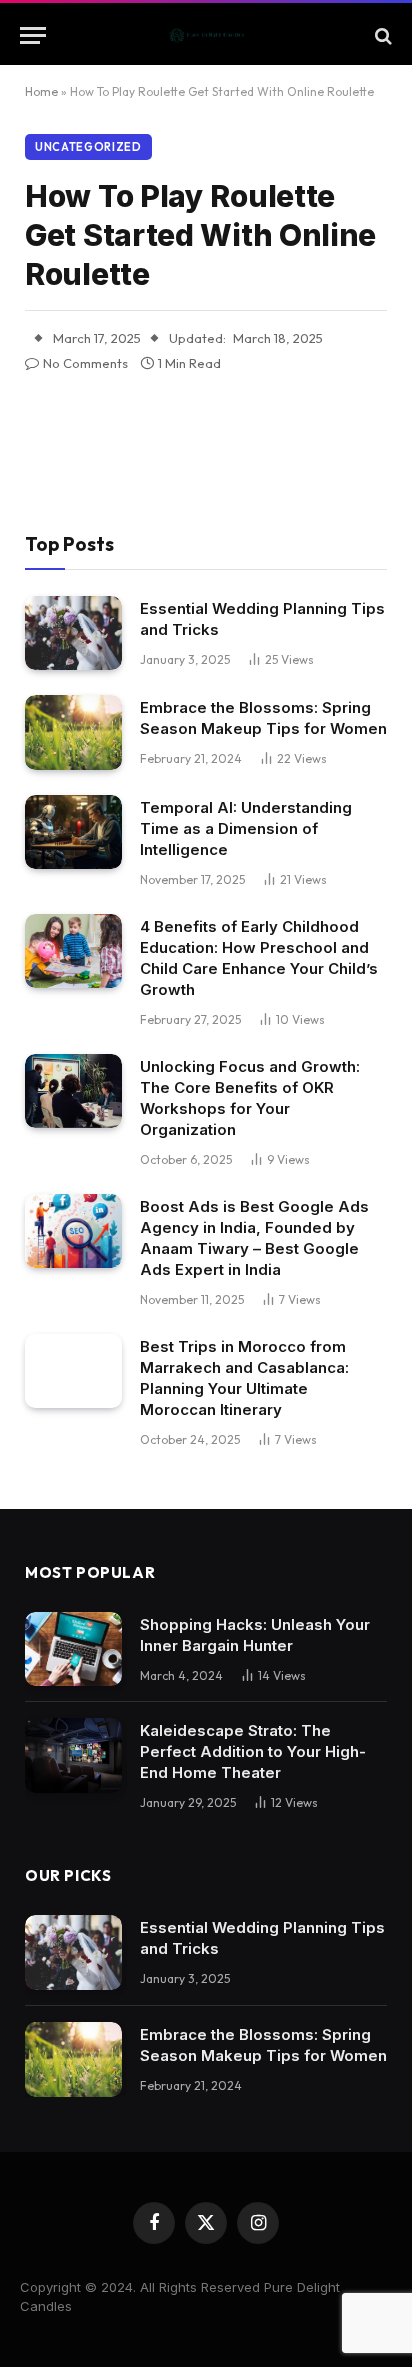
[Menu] (33, 35)
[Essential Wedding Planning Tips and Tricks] (73, 633)
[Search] (381, 35)
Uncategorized (88, 147)
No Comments (85, 363)
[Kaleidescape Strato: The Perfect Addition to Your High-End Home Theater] (73, 1755)
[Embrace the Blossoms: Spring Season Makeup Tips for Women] (73, 732)
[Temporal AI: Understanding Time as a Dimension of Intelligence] (73, 832)
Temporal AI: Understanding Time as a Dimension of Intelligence (246, 828)
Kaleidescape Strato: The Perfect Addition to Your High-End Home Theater (253, 1751)
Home (41, 91)
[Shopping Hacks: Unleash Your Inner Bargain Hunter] (73, 1649)
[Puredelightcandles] (206, 35)
